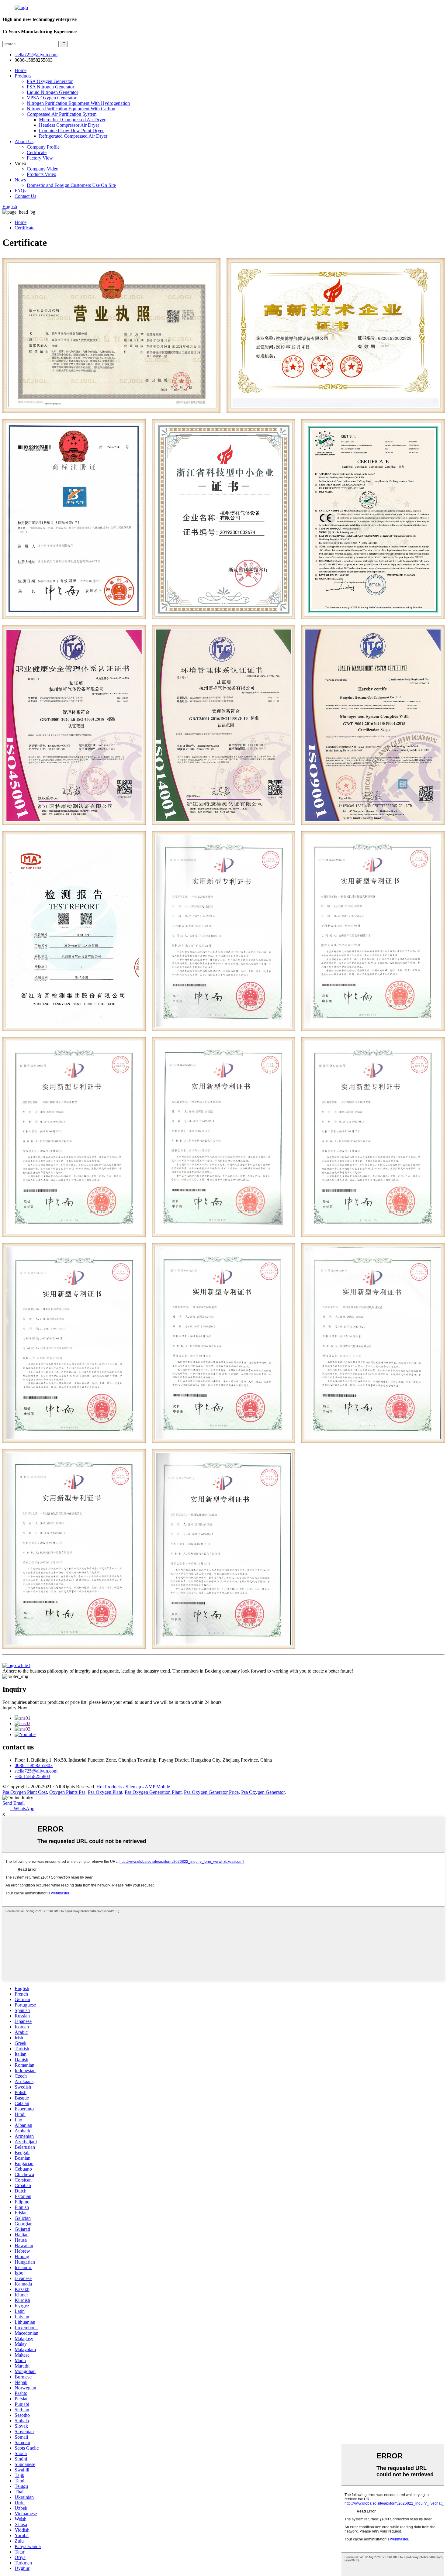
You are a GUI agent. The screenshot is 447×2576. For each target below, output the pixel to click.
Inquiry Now (15, 1708)
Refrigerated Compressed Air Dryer (73, 136)
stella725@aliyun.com (36, 55)
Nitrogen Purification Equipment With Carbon (71, 109)
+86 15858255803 (32, 1776)
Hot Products (109, 1787)
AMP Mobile (157, 1787)
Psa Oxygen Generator (263, 1792)
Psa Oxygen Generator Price (211, 1792)
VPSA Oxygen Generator (52, 98)
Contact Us (25, 196)
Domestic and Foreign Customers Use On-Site (71, 185)
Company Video (43, 169)
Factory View (40, 158)
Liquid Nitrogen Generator (52, 92)
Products (23, 76)
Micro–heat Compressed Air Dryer (72, 120)
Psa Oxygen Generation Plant (153, 1792)
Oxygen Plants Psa (67, 1792)
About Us (24, 141)
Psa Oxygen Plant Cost (25, 1792)
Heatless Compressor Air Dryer (69, 125)
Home (21, 70)
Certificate (37, 152)
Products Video (42, 174)
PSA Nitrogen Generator (50, 87)
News (20, 180)
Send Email (14, 1803)
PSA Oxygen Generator (50, 81)
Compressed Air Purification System (62, 114)
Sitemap (133, 1787)
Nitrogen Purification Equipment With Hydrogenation (78, 103)
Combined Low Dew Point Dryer (71, 131)
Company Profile (43, 147)
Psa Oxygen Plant (105, 1792)
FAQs (20, 191)
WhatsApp (22, 1809)
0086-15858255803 (34, 1765)
